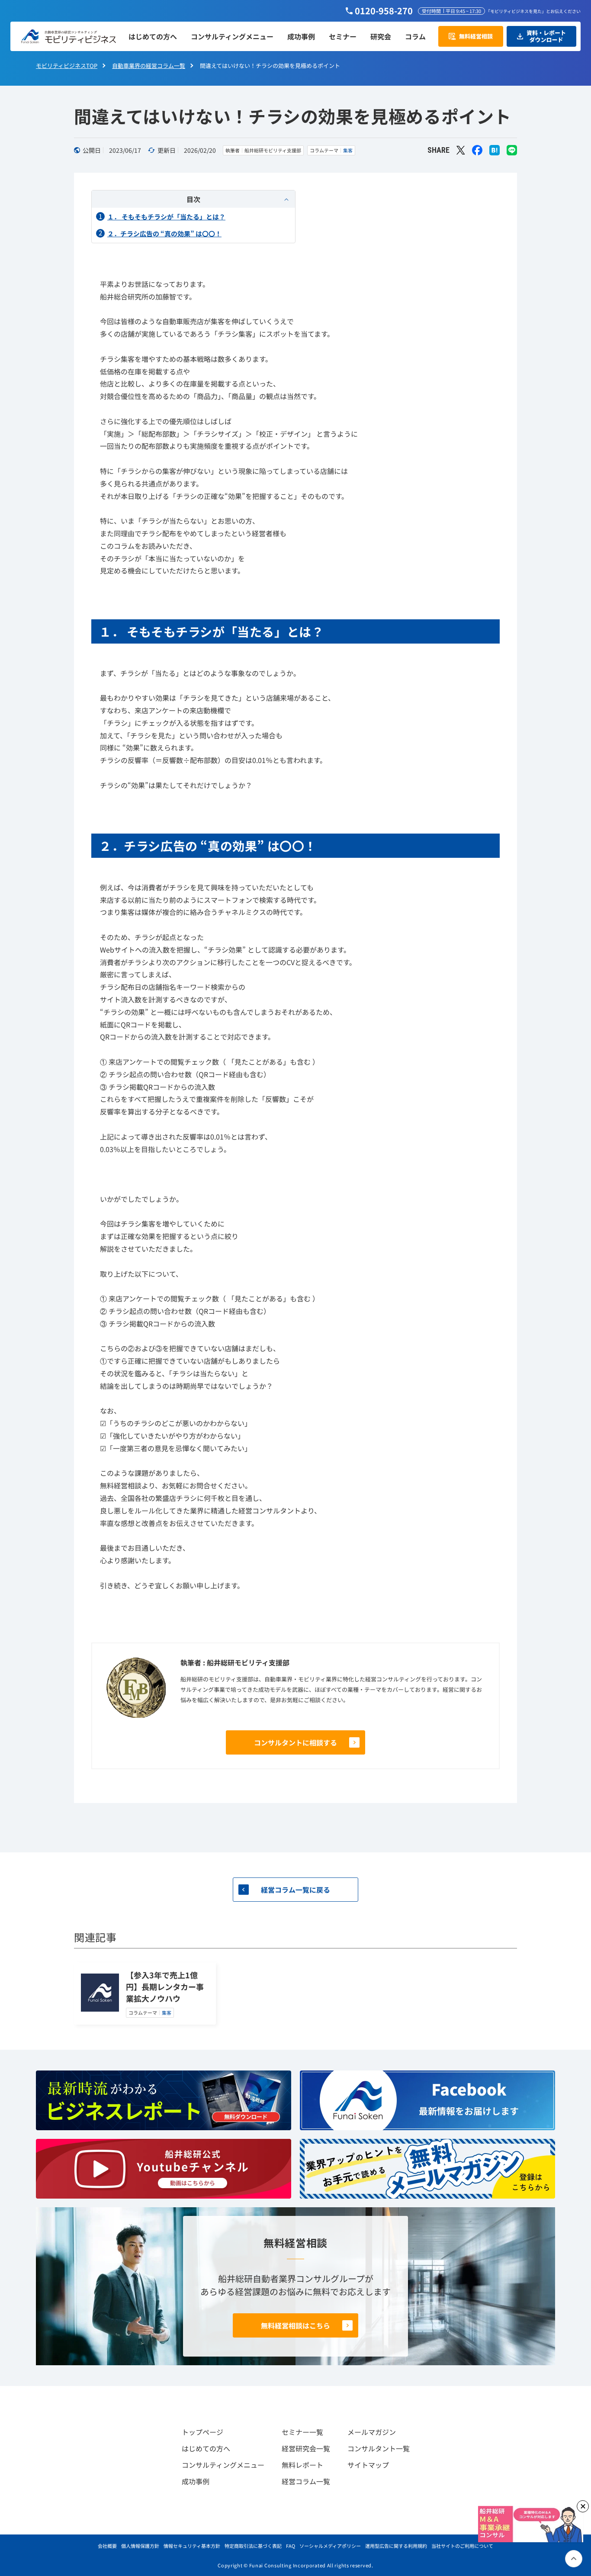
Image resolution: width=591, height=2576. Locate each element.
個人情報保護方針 (140, 2546)
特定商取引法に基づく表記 (253, 2546)
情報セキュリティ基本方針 (192, 2546)
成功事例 (196, 2481)
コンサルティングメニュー (223, 2465)
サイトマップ (368, 2465)
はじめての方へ (206, 2448)
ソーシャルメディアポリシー (330, 2546)
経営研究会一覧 (306, 2448)
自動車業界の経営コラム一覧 (149, 66)
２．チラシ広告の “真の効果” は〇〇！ (164, 233)
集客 (348, 150)
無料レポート (302, 2465)
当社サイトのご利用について (462, 2546)
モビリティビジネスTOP (67, 66)
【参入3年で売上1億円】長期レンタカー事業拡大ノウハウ (165, 1987)
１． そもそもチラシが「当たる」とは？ (166, 217)
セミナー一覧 (302, 2432)
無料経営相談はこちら (295, 2325)
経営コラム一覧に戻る (295, 1890)
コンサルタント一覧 (379, 2448)
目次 (193, 199)
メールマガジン (372, 2432)
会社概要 (107, 2546)
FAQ (291, 2546)
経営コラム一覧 (306, 2481)
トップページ (202, 2432)
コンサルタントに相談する (295, 1742)
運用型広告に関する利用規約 (396, 2546)
